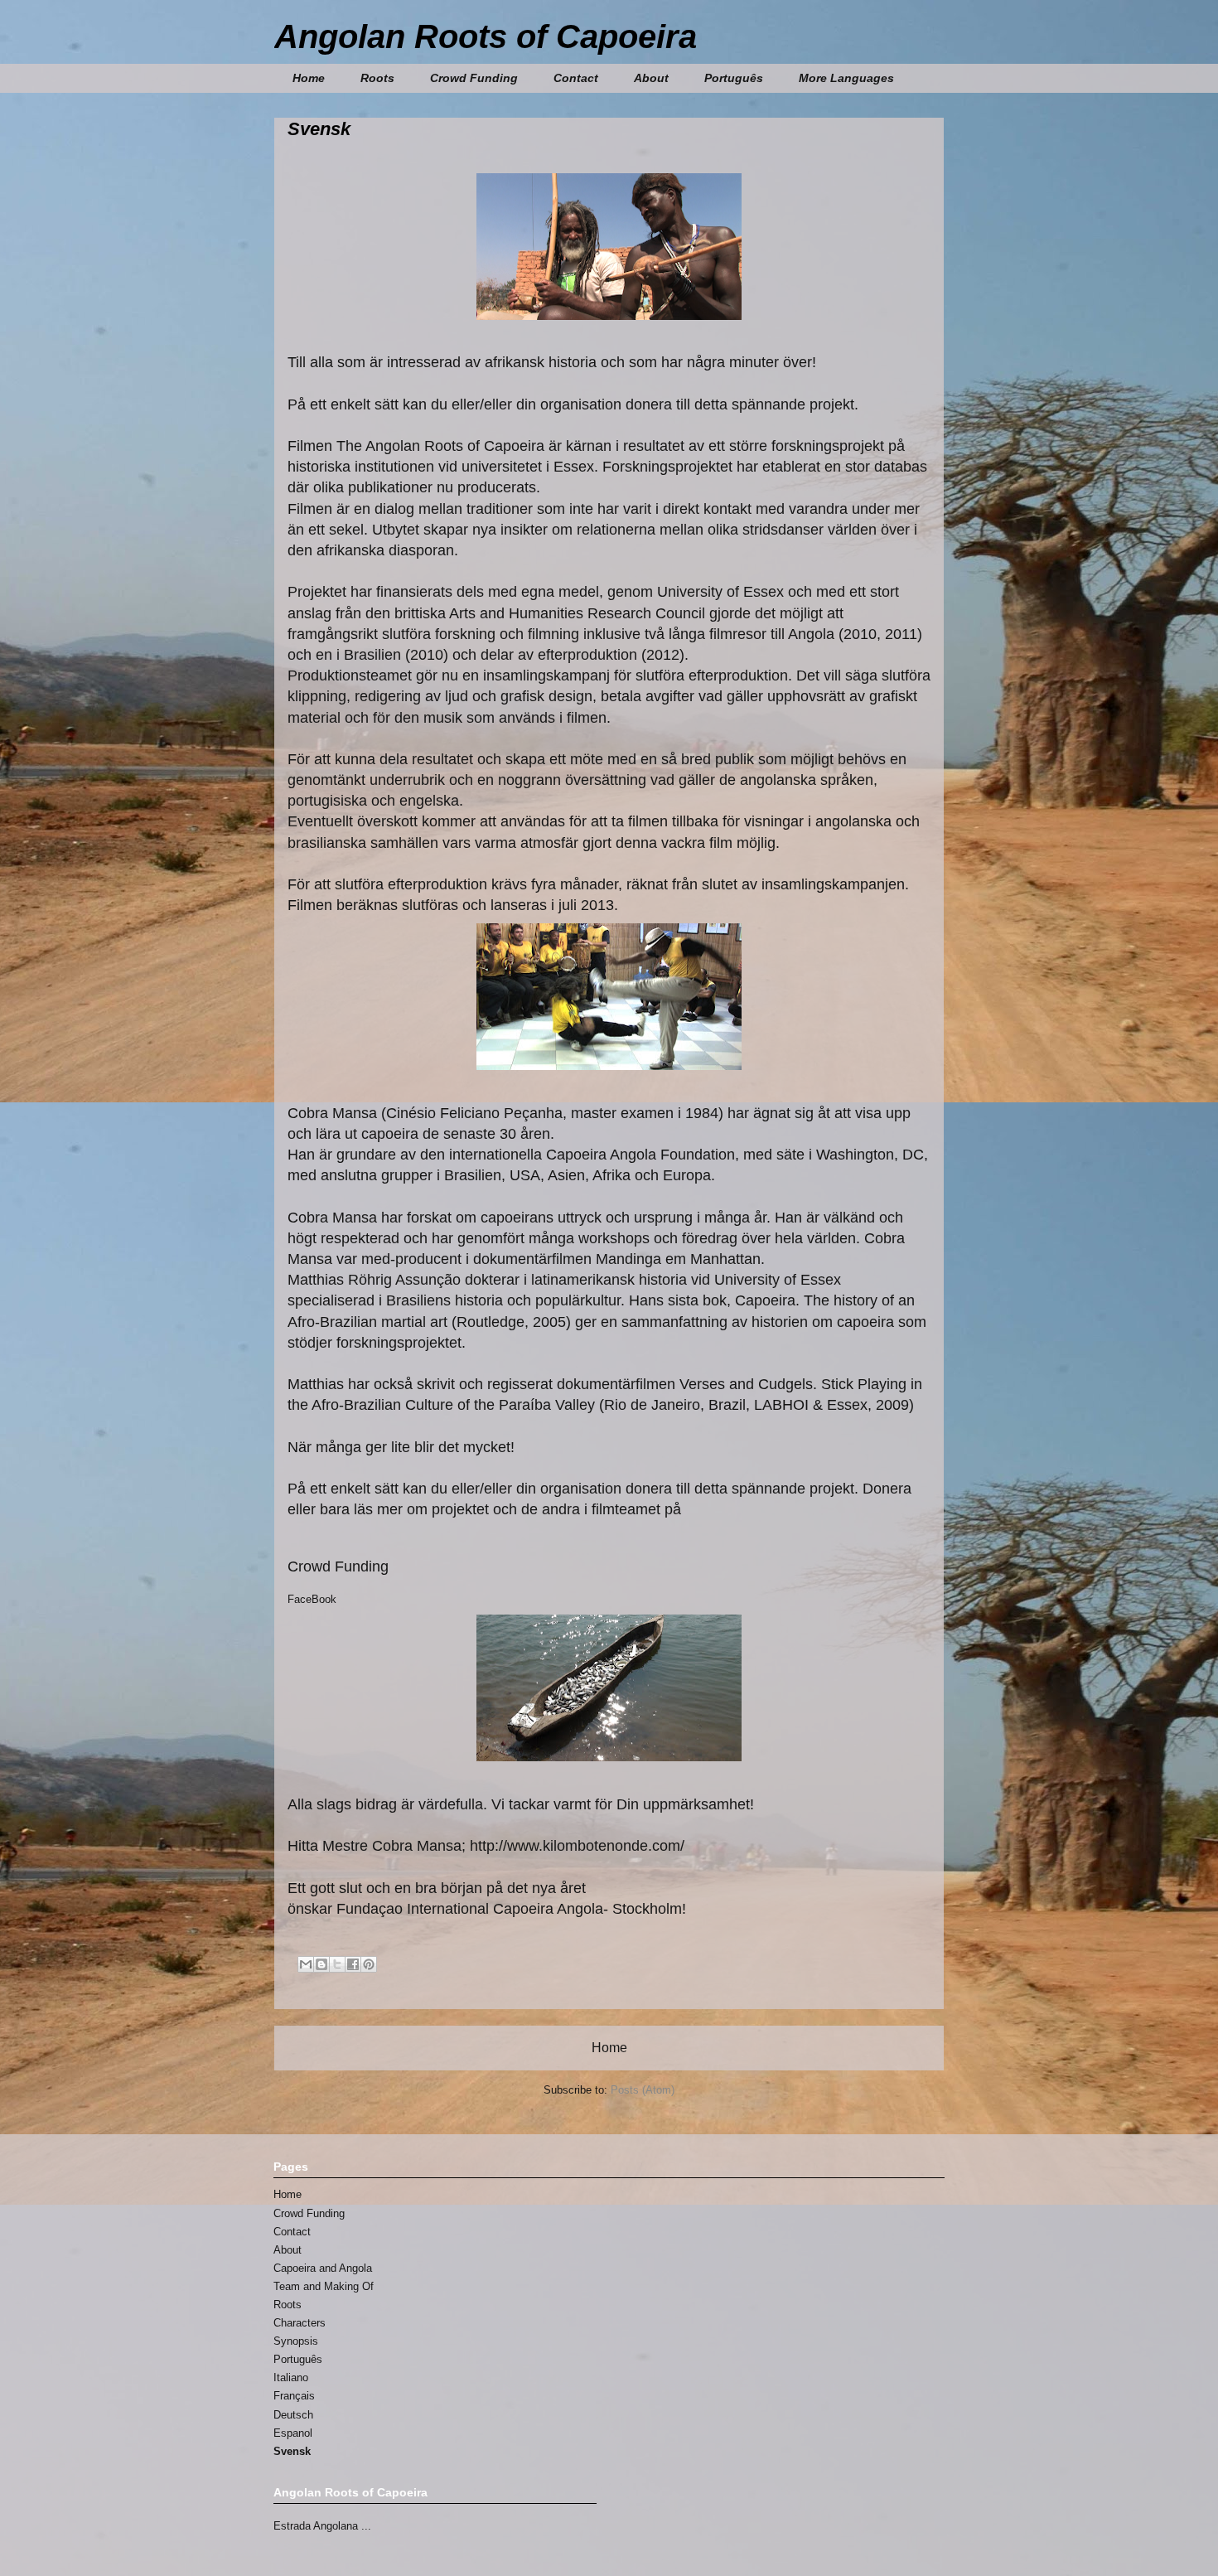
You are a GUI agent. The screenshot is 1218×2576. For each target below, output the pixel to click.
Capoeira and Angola (323, 2268)
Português (734, 78)
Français (294, 2396)
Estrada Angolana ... (322, 2526)
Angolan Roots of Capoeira (486, 36)
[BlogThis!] (321, 1964)
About (288, 2250)
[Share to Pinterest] (369, 1964)
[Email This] (306, 1964)
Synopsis (296, 2341)
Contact (576, 78)
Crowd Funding (474, 78)
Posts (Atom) (643, 2090)
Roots (377, 78)
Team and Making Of (324, 2286)
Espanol (293, 2433)
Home (309, 78)
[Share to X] (337, 1964)
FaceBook (312, 1599)
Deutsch (293, 2415)
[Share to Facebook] (353, 1964)
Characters (300, 2323)
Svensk (292, 2451)
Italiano (291, 2377)
